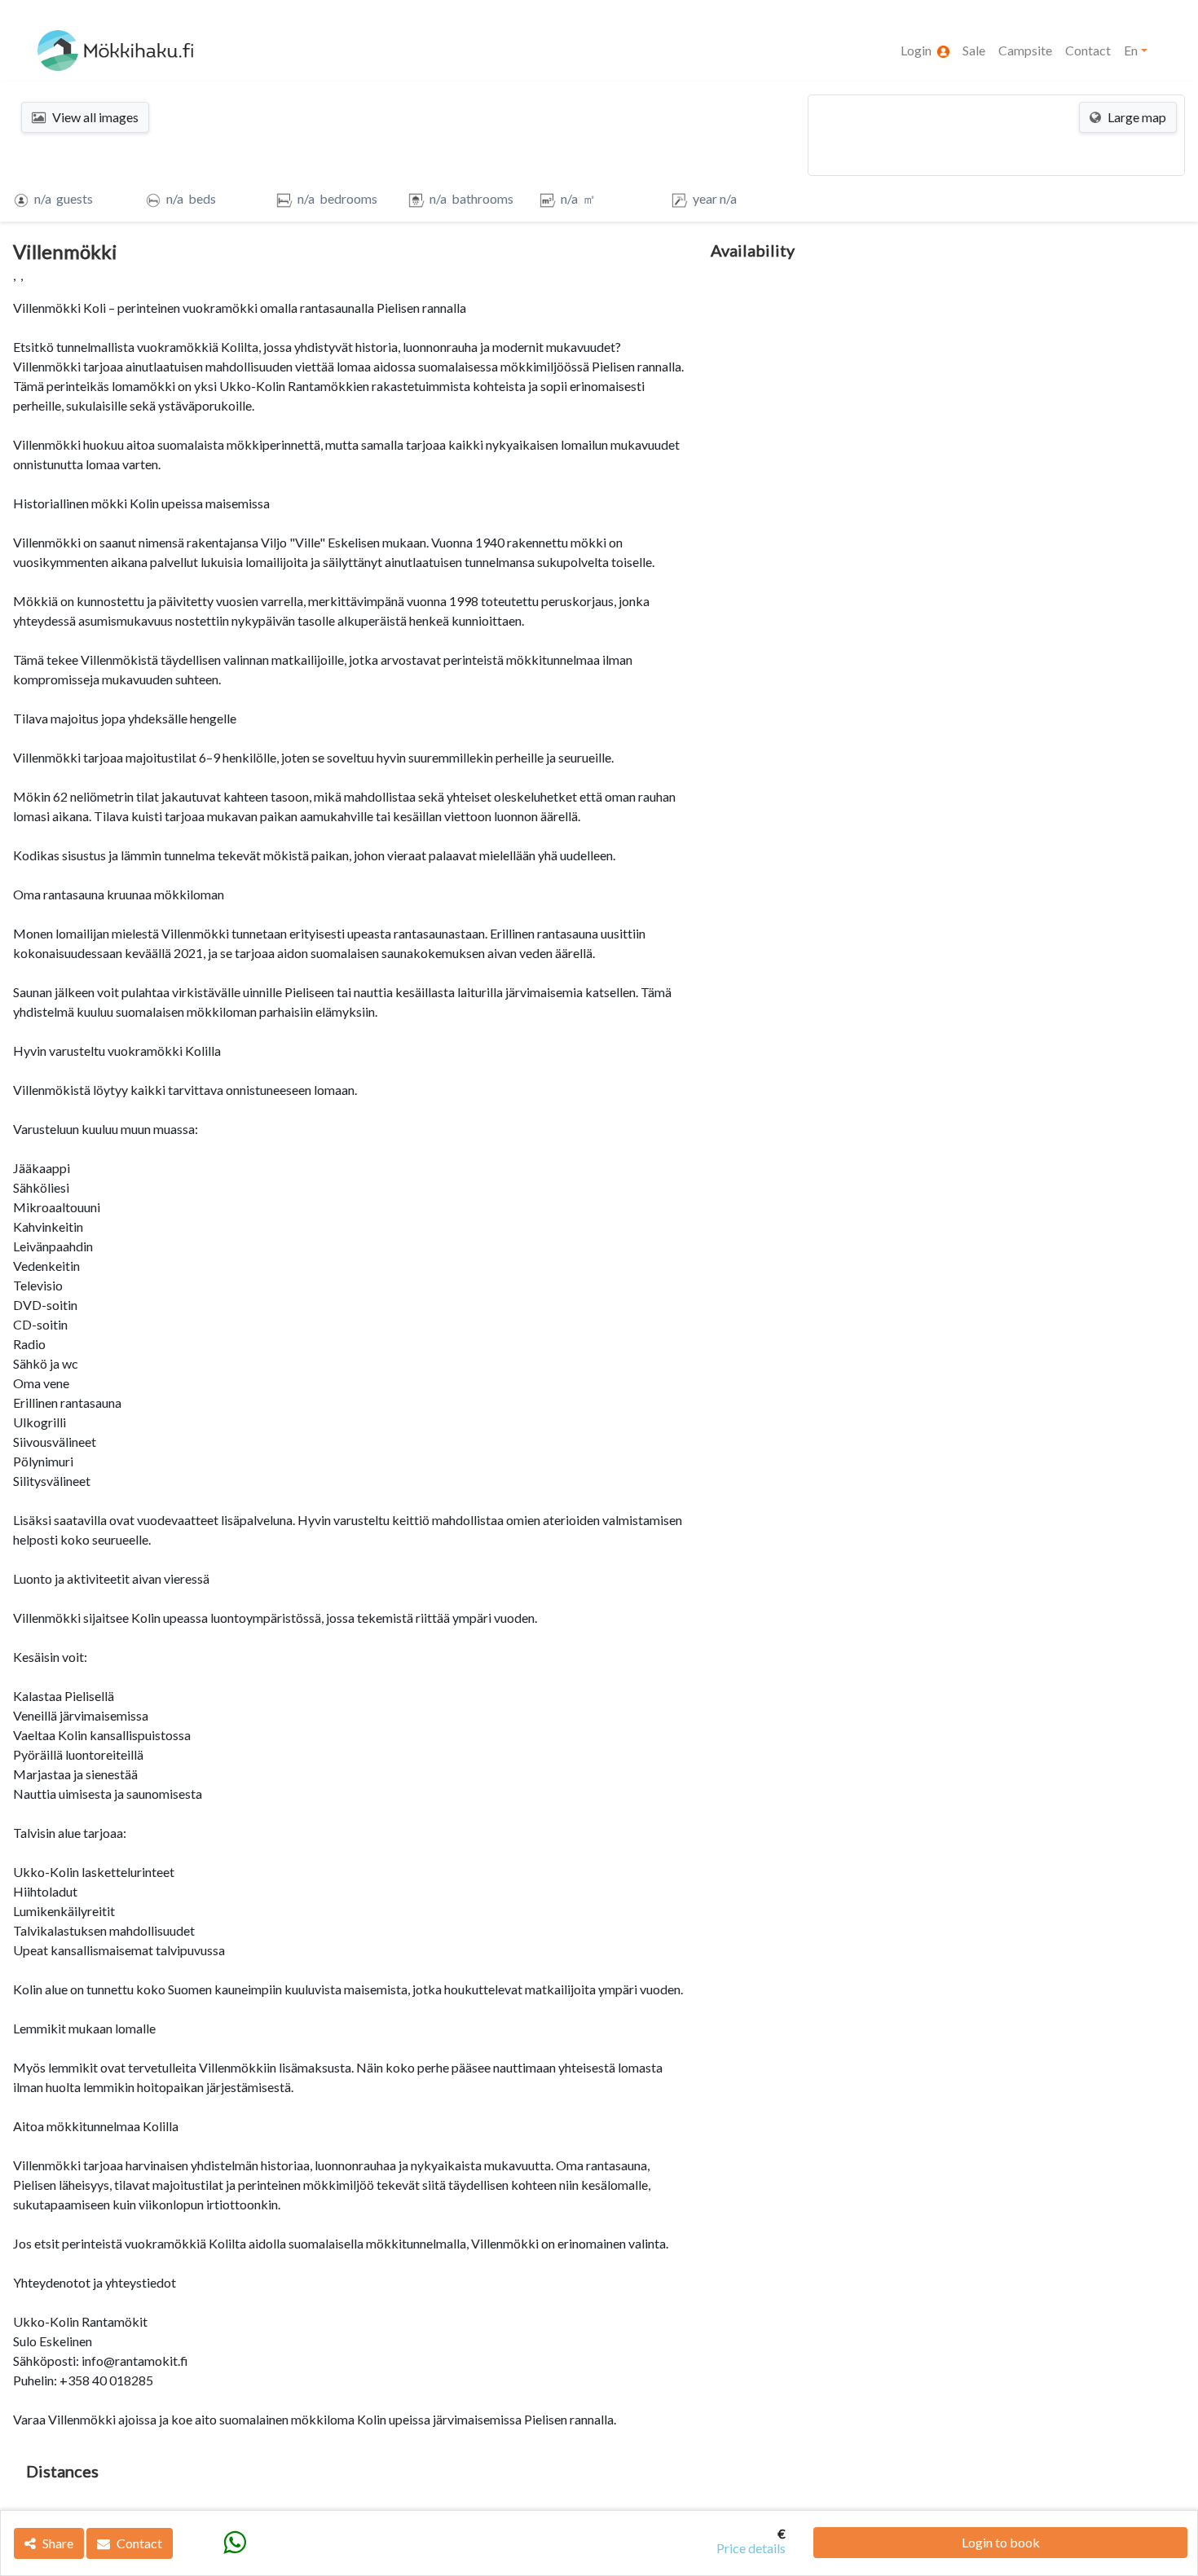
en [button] (1131, 50)
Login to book (1001, 2542)
